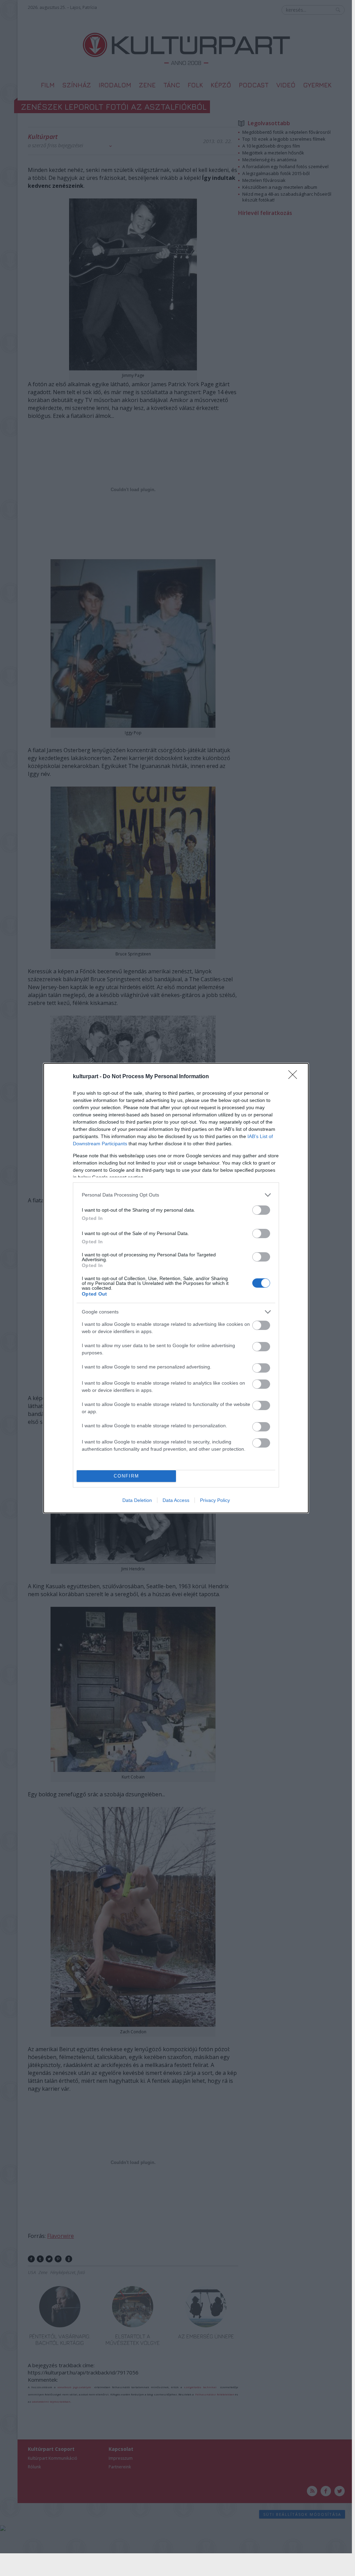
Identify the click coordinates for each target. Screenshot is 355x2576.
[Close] (295, 1077)
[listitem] (176, 1195)
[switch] (261, 1210)
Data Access (176, 1500)
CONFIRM (126, 1476)
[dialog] (176, 1288)
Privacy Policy (215, 1500)
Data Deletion (137, 1500)
